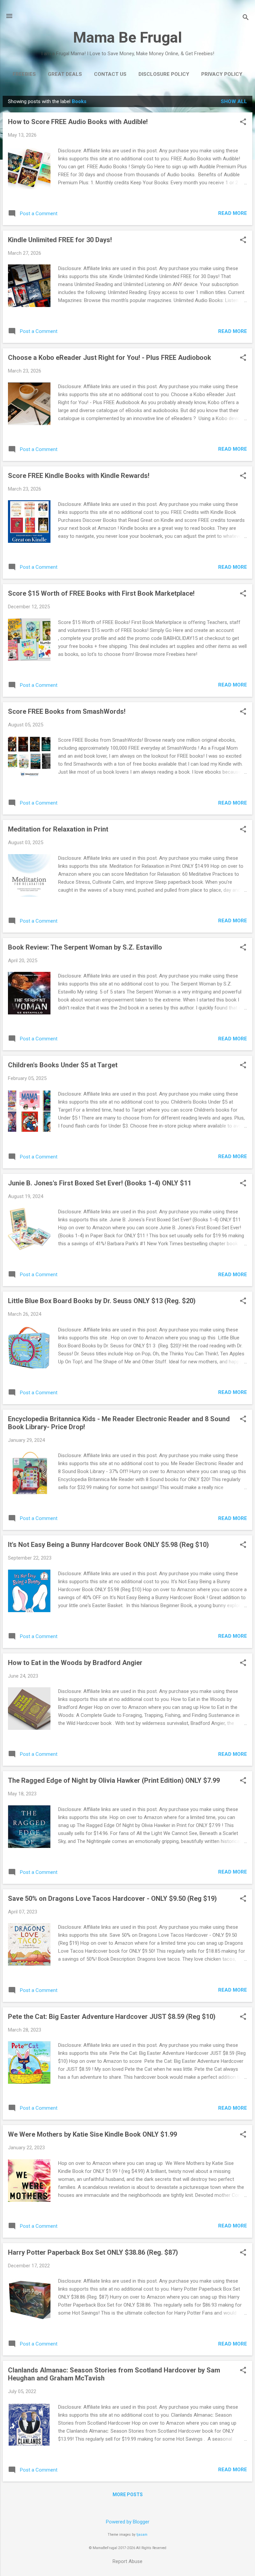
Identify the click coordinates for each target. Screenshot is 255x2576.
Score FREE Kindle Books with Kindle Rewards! (79, 476)
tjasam (142, 2535)
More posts (128, 2495)
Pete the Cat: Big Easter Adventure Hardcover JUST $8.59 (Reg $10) (112, 2017)
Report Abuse (127, 2561)
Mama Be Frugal (127, 37)
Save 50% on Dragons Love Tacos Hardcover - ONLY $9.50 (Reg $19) (112, 1898)
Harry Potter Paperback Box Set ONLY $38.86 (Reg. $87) (93, 2252)
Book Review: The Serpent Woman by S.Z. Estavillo (85, 947)
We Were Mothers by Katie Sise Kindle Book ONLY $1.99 (92, 2134)
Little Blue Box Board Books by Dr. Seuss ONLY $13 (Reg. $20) (102, 1301)
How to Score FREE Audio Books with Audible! (78, 122)
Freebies (24, 74)
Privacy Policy (222, 74)
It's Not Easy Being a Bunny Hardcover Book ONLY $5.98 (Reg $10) (108, 1545)
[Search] (246, 18)
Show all (234, 101)
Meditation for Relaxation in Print (58, 829)
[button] (243, 122)
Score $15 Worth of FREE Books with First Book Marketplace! (101, 593)
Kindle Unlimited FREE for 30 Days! (60, 240)
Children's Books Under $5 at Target (63, 1065)
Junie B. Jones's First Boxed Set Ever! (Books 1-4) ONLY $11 (100, 1183)
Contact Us (110, 74)
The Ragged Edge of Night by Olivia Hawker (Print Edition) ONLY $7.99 (114, 1780)
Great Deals (65, 74)
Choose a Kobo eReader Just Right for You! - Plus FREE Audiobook (110, 358)
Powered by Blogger (128, 2522)
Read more (233, 213)
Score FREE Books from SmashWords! (67, 711)
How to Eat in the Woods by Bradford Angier (75, 1663)
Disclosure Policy (164, 74)
